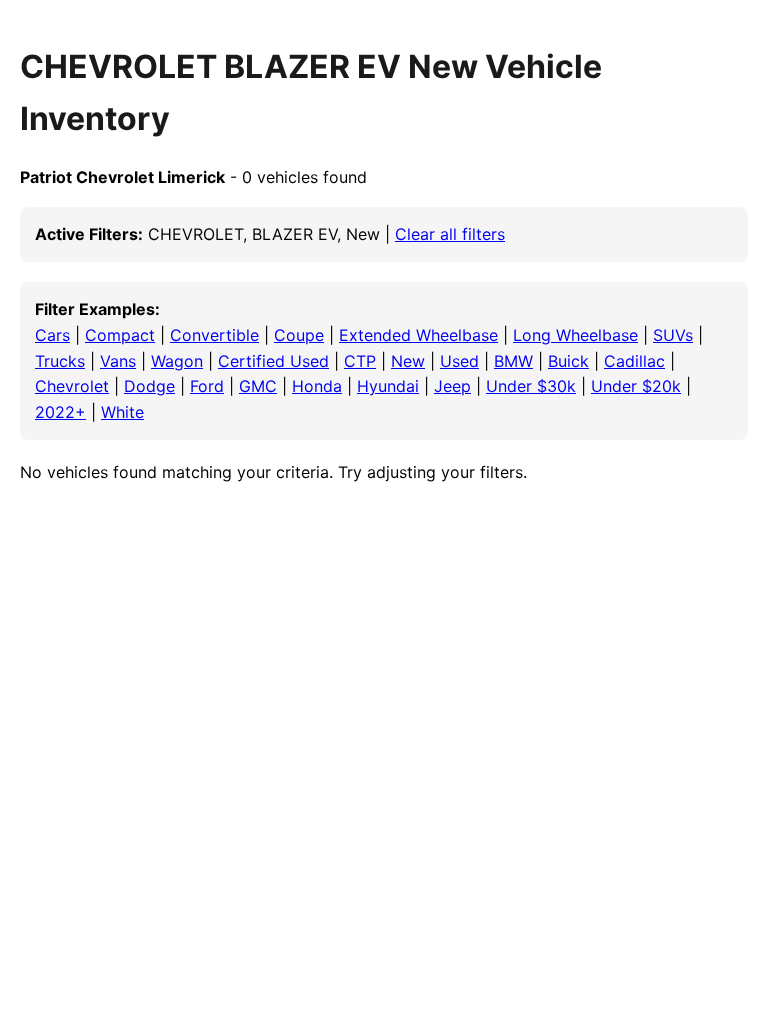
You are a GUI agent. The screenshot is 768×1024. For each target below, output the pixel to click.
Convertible (214, 335)
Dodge (149, 386)
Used (459, 361)
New (408, 361)
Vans (118, 361)
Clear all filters (450, 234)
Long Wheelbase (575, 335)
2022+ (60, 412)
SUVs (673, 335)
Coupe (299, 335)
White (122, 412)
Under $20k (636, 386)
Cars (52, 335)
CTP (360, 361)
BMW (513, 361)
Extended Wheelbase (418, 335)
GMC (258, 386)
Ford (207, 386)
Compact (120, 335)
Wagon (177, 361)
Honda (317, 386)
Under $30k (531, 386)
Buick (568, 361)
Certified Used (273, 361)
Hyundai (388, 386)
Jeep (452, 386)
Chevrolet (72, 386)
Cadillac (634, 361)
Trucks (60, 361)
